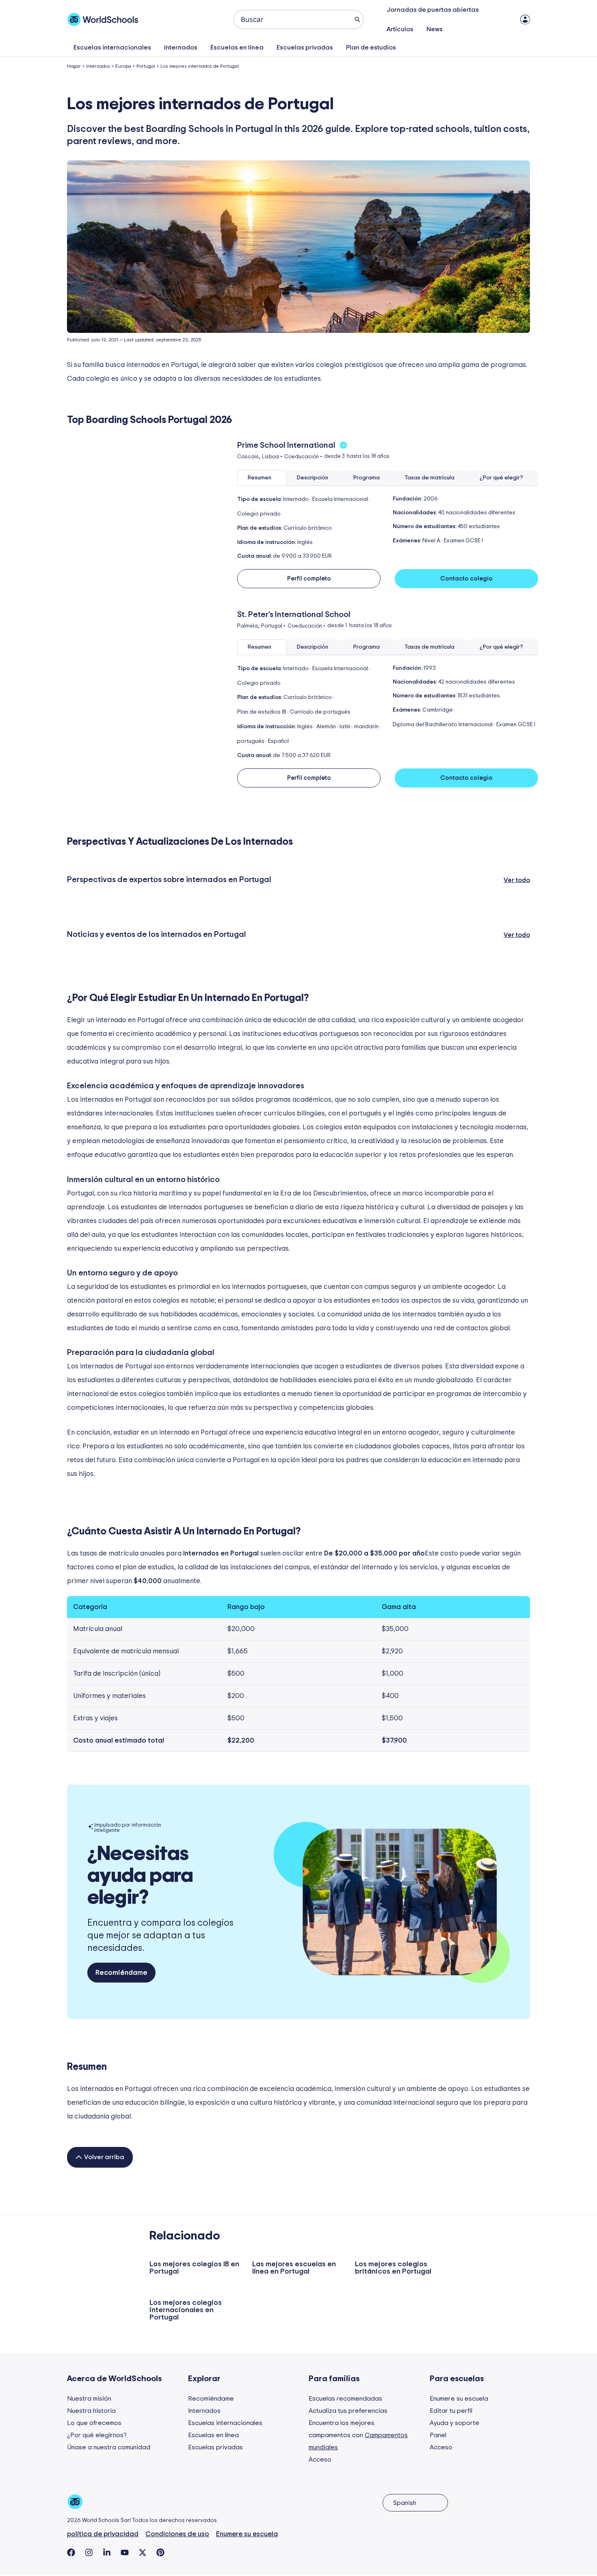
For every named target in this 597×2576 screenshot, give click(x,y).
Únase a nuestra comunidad (109, 2447)
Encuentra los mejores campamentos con (358, 2435)
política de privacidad (103, 2534)
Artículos (400, 29)
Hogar (74, 66)
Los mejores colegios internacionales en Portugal (186, 2310)
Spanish (405, 2503)
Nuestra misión (89, 2399)
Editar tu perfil (451, 2411)
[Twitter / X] (143, 2552)
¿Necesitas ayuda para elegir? (140, 1876)
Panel (438, 2435)
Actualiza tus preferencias (348, 2411)
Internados (181, 47)
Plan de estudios (371, 47)
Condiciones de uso (177, 2534)
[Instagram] (89, 2552)
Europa (123, 66)
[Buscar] (357, 19)
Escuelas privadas (305, 47)
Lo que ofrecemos (94, 2423)
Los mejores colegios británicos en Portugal (393, 2268)
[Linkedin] (107, 2552)
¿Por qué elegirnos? (97, 2435)
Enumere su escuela (459, 2399)
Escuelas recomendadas (345, 2399)
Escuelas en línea (237, 47)
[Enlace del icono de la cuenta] (525, 19)
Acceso (320, 2459)
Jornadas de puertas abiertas (433, 10)
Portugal (146, 66)
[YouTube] (125, 2552)
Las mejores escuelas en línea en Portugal (294, 2268)
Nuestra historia (91, 2411)
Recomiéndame (211, 2399)
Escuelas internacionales (112, 47)
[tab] (262, 478)
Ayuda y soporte (454, 2423)
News (435, 29)
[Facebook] (71, 2552)
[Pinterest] (160, 2552)
